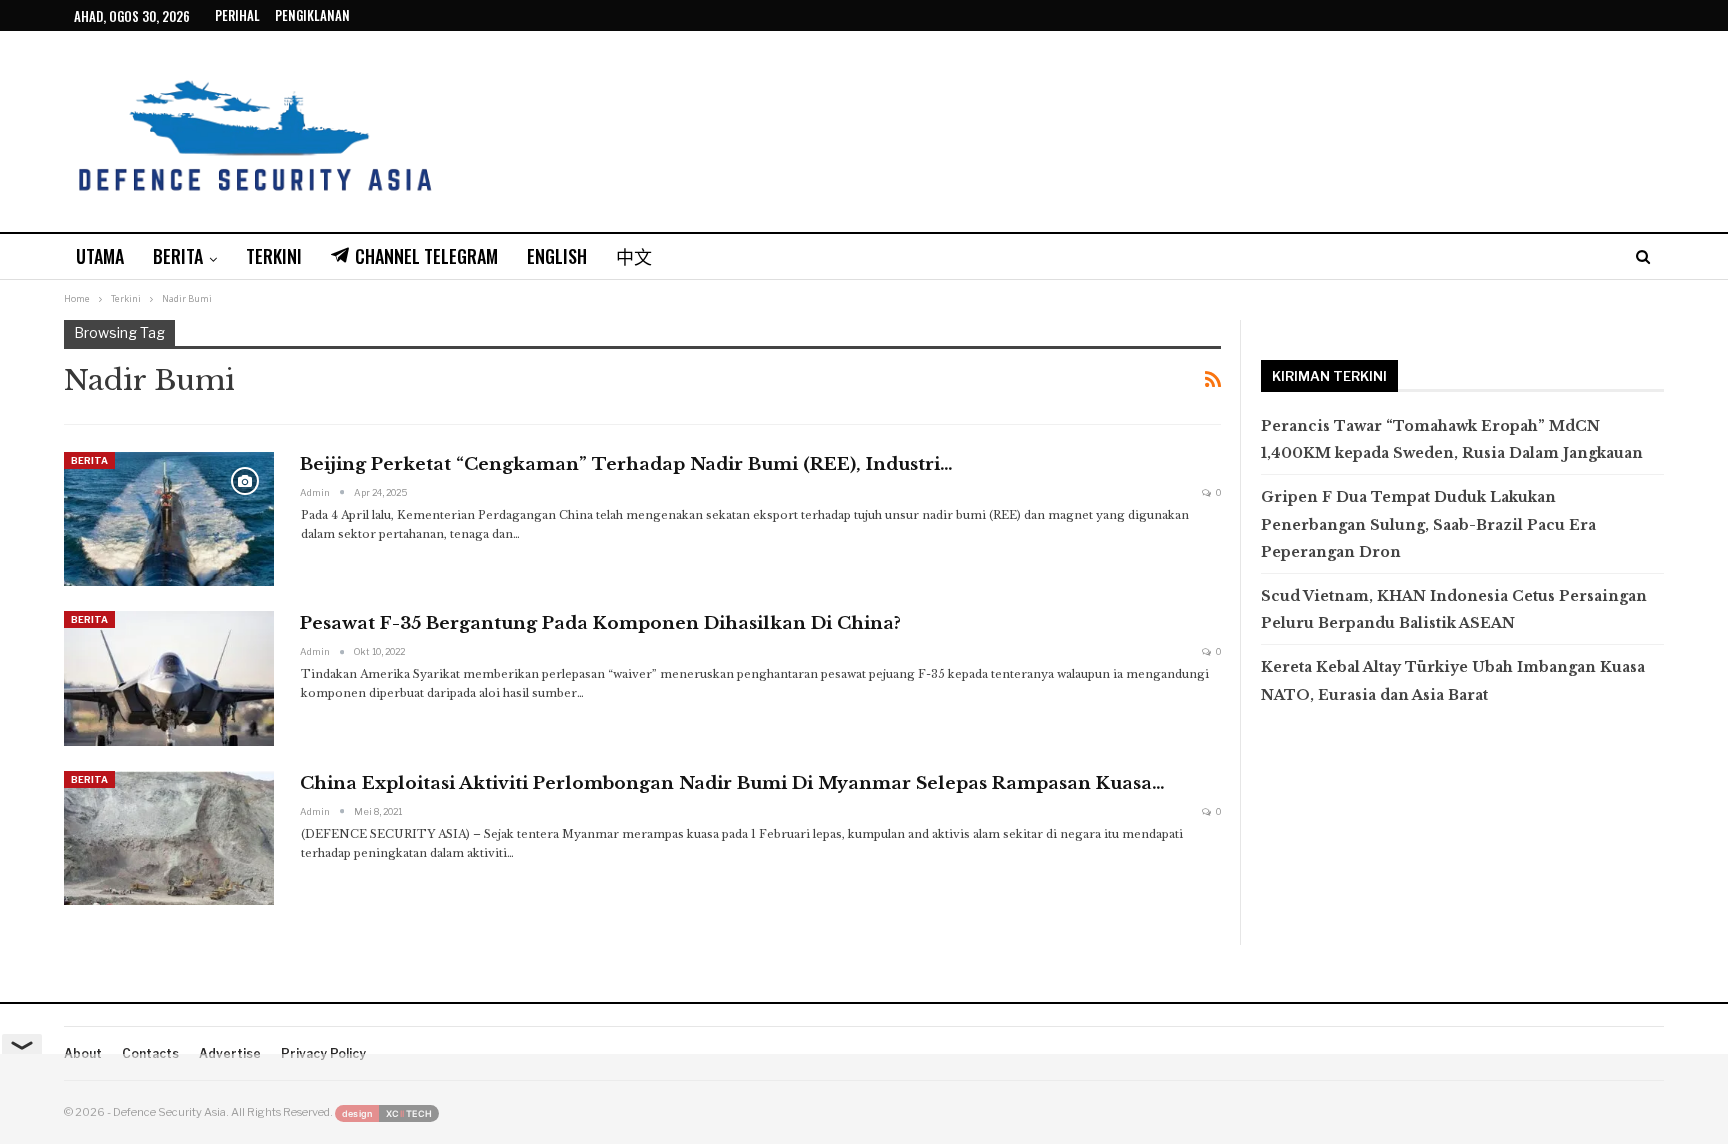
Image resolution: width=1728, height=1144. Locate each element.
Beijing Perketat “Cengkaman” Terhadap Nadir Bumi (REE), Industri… (626, 464)
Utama (100, 256)
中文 (634, 256)
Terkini (274, 256)
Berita (178, 256)
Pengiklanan (312, 15)
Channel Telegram (426, 256)
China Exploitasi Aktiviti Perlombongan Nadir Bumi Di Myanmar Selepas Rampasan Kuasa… (732, 783)
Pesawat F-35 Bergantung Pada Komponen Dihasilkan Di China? (600, 623)
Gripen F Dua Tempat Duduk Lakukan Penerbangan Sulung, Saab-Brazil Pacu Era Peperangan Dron (1428, 524)
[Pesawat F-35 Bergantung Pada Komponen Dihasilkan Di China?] (169, 678)
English (557, 256)
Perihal (237, 15)
